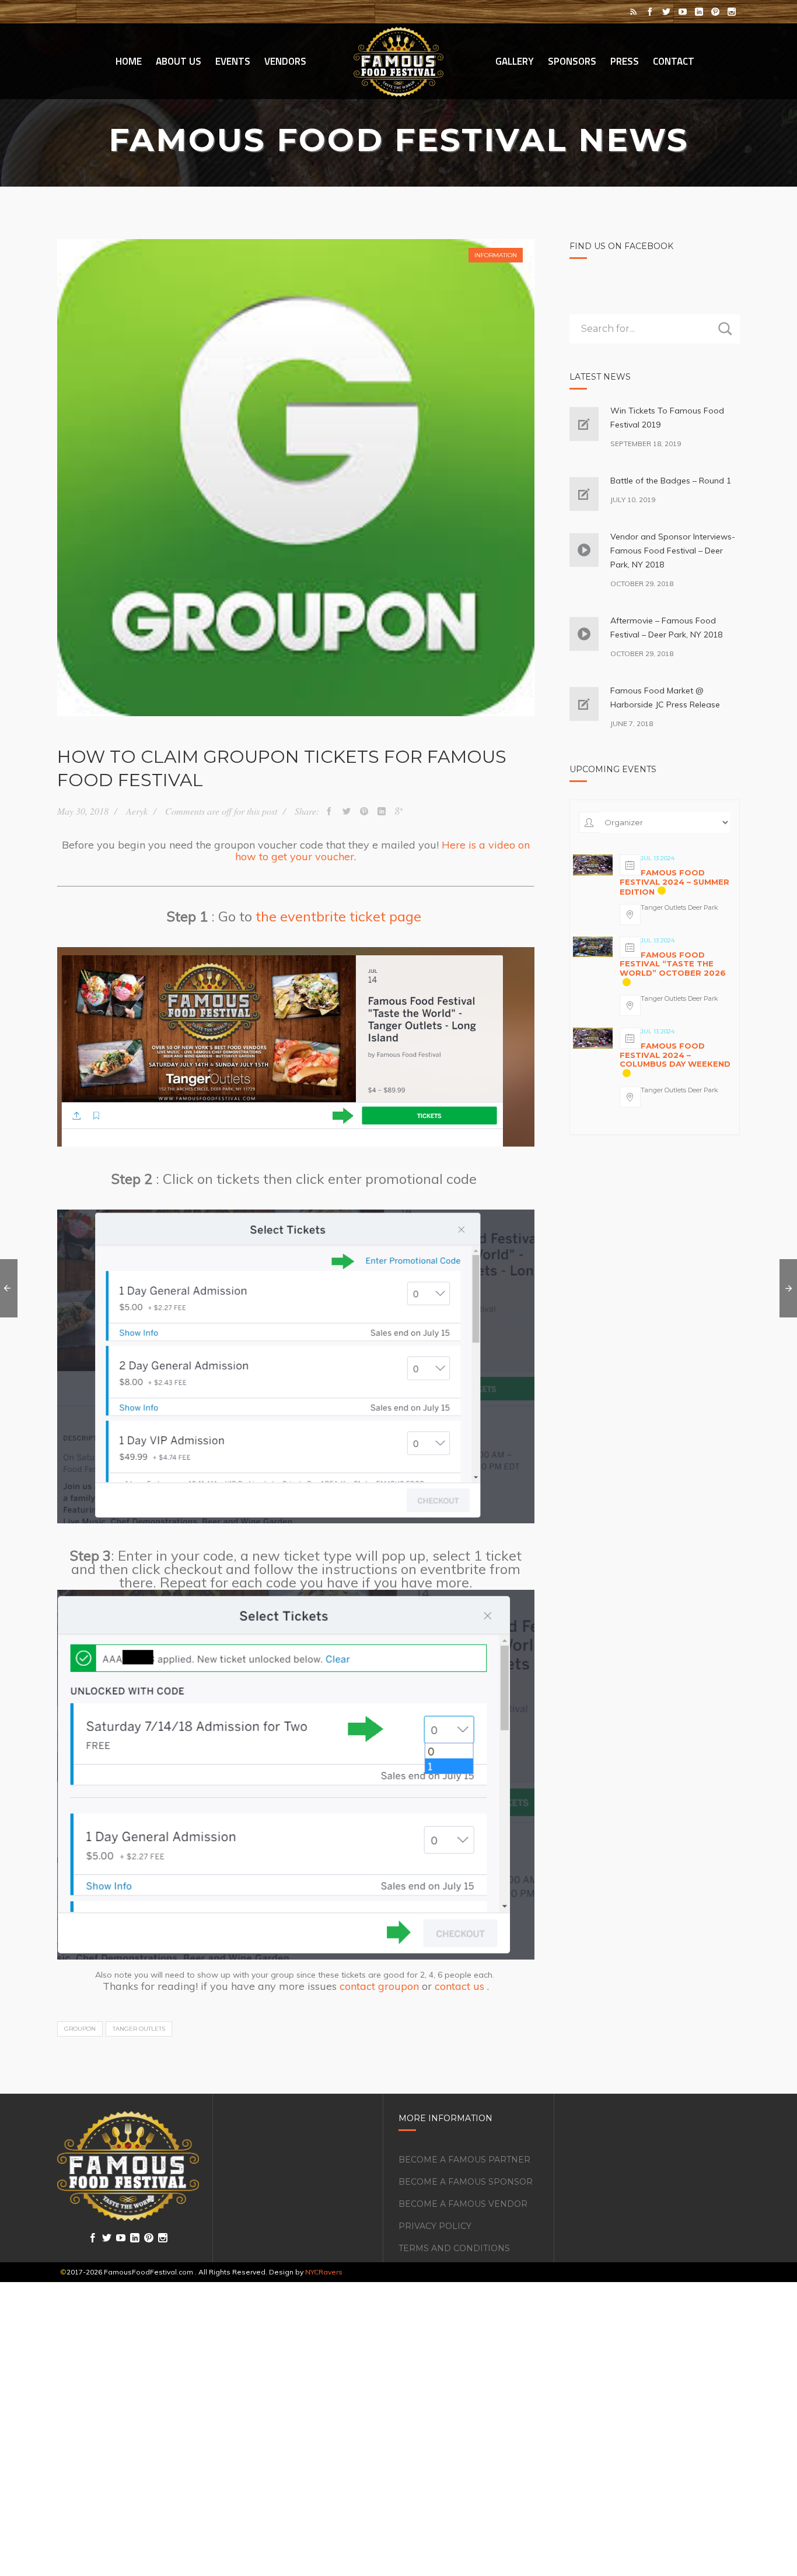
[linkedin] (699, 12)
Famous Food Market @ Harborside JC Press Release (665, 698)
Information (496, 255)
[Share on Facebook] (329, 811)
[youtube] (683, 12)
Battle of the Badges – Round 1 (671, 481)
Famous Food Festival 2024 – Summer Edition (674, 882)
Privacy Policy (435, 2226)
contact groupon (379, 1986)
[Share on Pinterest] (364, 811)
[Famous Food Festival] (398, 61)
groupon (80, 2029)
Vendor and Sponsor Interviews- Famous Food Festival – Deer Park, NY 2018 (673, 551)
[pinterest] (715, 12)
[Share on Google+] (399, 811)
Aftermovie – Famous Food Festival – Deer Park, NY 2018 (666, 628)
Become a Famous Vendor (463, 2204)
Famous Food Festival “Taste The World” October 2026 (673, 964)
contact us (459, 1986)
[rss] (634, 12)
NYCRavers (324, 2272)
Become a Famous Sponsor (466, 2182)
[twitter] (666, 12)
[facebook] (650, 12)
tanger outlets (139, 2029)
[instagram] (732, 12)
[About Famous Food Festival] (128, 2166)
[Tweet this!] (347, 811)
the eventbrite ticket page (338, 916)
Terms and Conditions (454, 2248)
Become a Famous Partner (464, 2160)
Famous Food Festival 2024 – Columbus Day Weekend (675, 1055)
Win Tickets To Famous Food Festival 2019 (667, 418)
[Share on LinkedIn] (382, 811)
